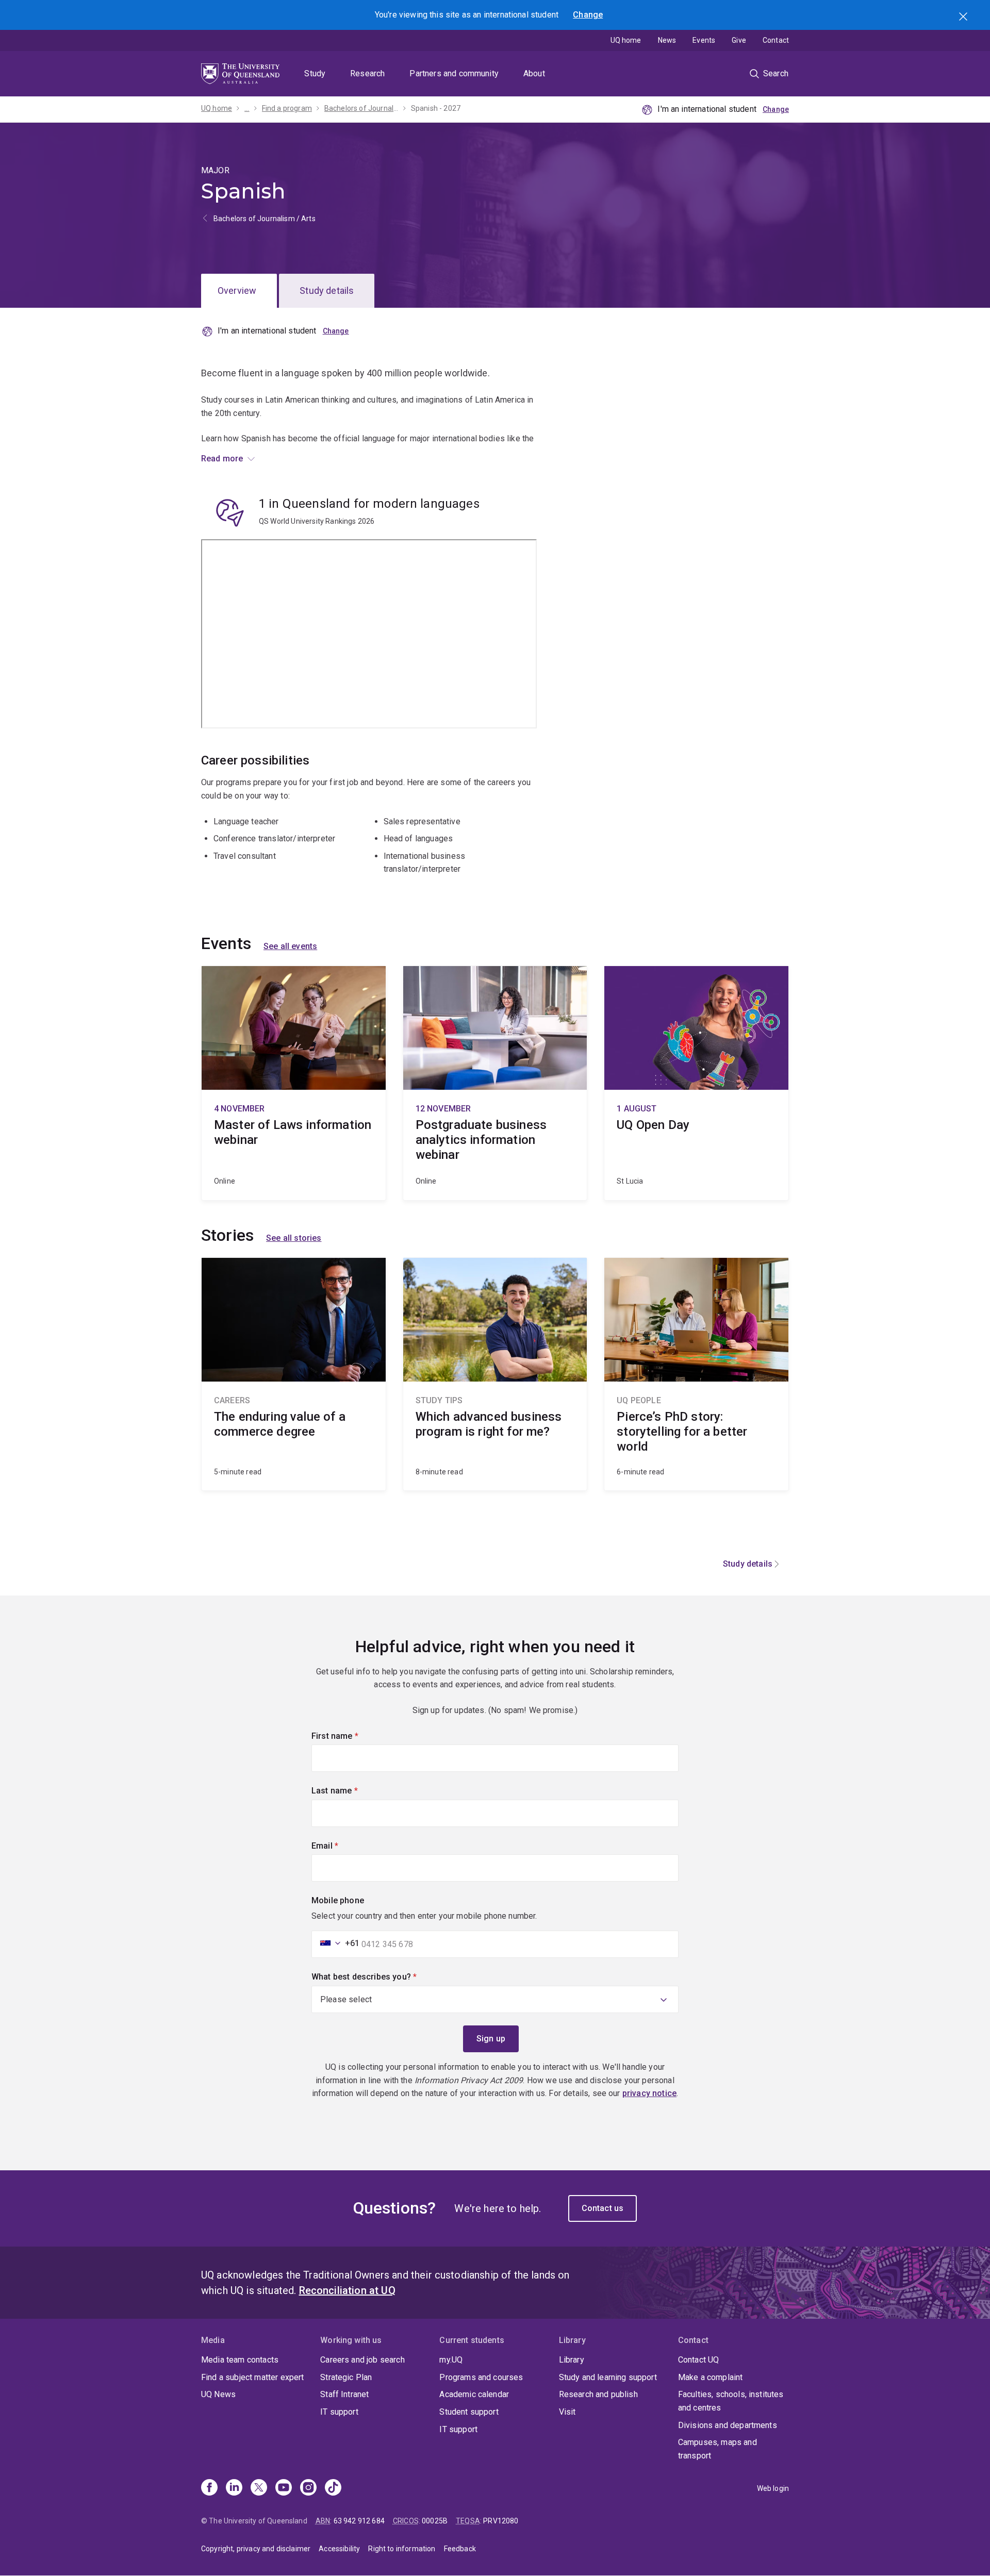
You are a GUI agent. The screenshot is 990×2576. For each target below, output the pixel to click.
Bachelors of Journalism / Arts (265, 219)
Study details (327, 290)
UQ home (626, 40)
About (534, 73)
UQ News (218, 2394)
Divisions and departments (728, 2425)
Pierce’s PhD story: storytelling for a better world (696, 1374)
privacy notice (649, 2093)
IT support (339, 2412)
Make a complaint (711, 2377)
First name (352, 1736)
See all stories (294, 1238)
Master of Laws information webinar (294, 1083)
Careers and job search (362, 2360)
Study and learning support (608, 2377)
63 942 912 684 (359, 2521)
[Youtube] (284, 2488)
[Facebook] (209, 2488)
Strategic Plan (346, 2377)
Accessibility (339, 2549)
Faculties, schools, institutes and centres (731, 2401)
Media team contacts (240, 2360)
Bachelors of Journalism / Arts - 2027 (361, 108)
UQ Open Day (696, 1083)
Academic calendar (474, 2394)
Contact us (603, 2208)
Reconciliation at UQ (347, 2290)
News (667, 40)
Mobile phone (338, 1900)
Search (964, 18)
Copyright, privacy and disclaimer (256, 2549)
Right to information (402, 2549)
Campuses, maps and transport (717, 2449)
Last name (352, 1791)
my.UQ (451, 2360)
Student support (469, 2412)
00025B (435, 2521)
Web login (773, 2488)
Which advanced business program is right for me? (495, 1374)
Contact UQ (699, 2360)
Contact (776, 40)
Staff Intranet (344, 2394)
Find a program (287, 108)
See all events (290, 946)
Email (342, 1846)
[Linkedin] (234, 2488)
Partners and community (454, 73)
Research (367, 73)
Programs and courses (481, 2377)
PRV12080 (501, 2521)
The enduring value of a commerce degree (294, 1374)
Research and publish (598, 2394)
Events (704, 40)
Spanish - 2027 (436, 108)
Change (588, 15)
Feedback (460, 2549)
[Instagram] (308, 2488)
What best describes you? (382, 1977)
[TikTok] (333, 2488)
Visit (567, 2412)
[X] (259, 2488)
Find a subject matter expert (252, 2377)
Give (739, 40)
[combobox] (337, 1943)
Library (572, 2360)
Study (315, 73)
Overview (237, 290)
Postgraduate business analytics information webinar (495, 1083)
